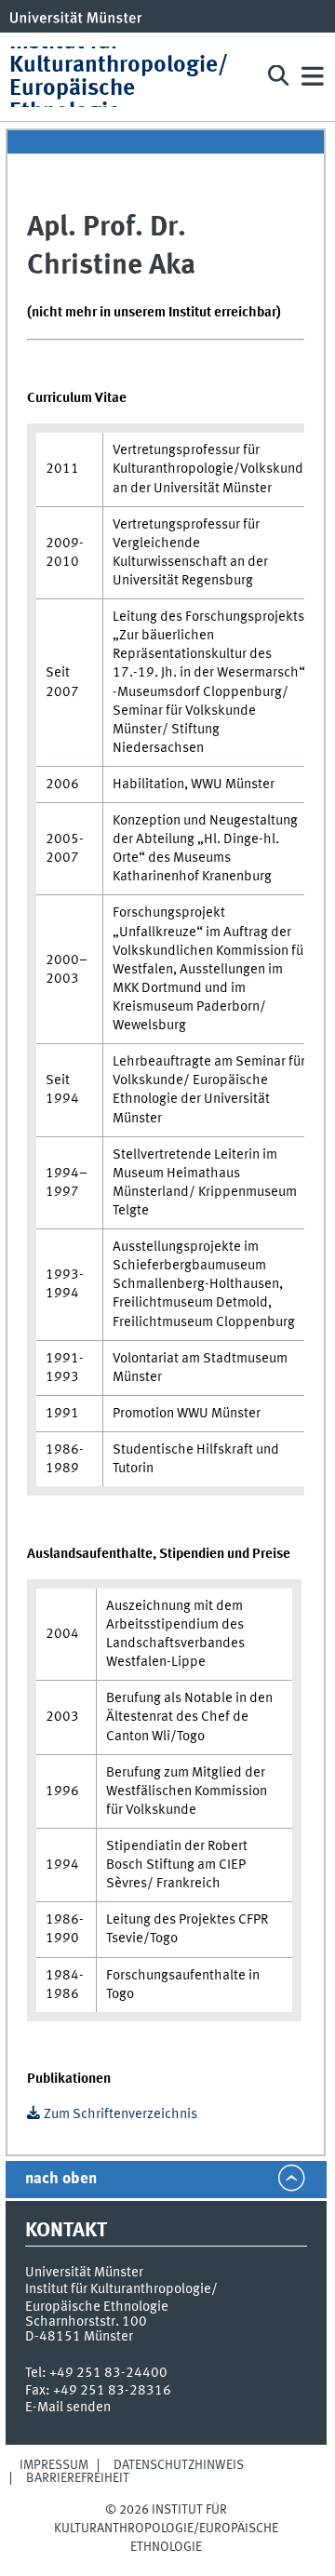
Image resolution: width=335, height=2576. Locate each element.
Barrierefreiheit (78, 2478)
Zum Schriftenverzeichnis (121, 2114)
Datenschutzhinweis (179, 2465)
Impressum (54, 2465)
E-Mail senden (68, 2408)
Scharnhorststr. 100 (86, 2322)
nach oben (61, 2179)
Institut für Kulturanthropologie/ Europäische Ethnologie (119, 77)
